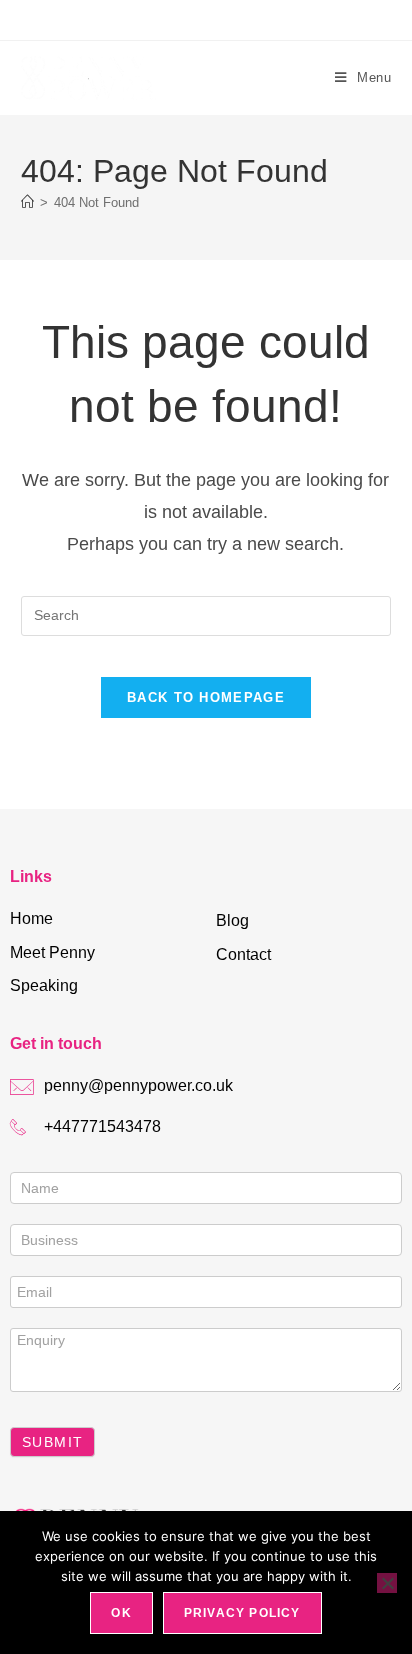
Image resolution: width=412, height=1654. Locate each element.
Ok (121, 1613)
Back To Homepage (206, 697)
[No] (387, 1583)
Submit (52, 1442)
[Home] (27, 202)
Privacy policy (242, 1613)
